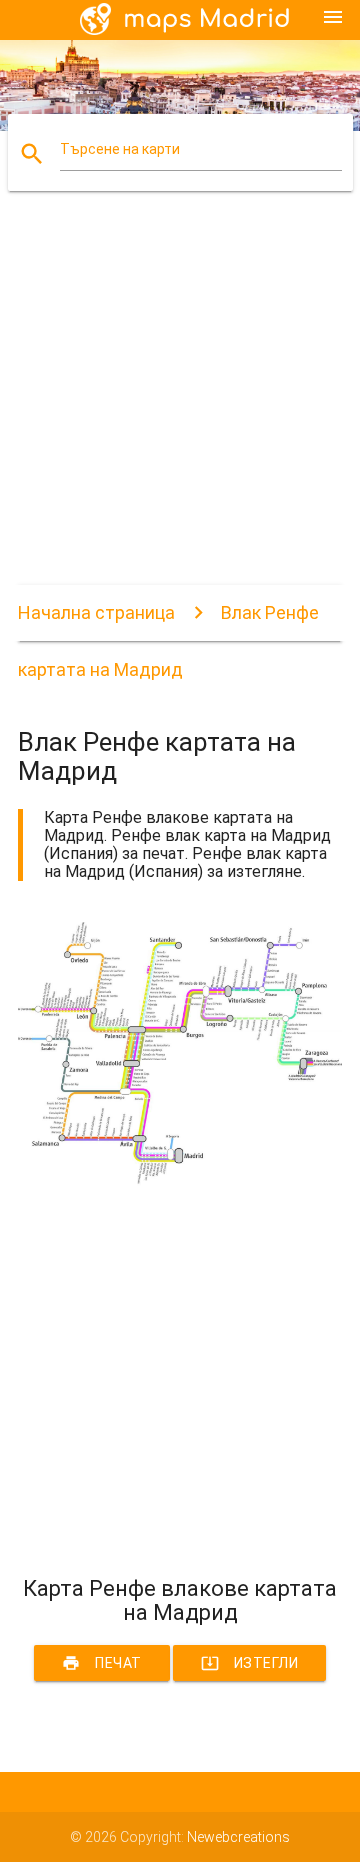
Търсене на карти (120, 149)
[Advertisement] (180, 405)
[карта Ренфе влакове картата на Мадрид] (180, 1181)
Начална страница (96, 612)
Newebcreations (238, 1837)
